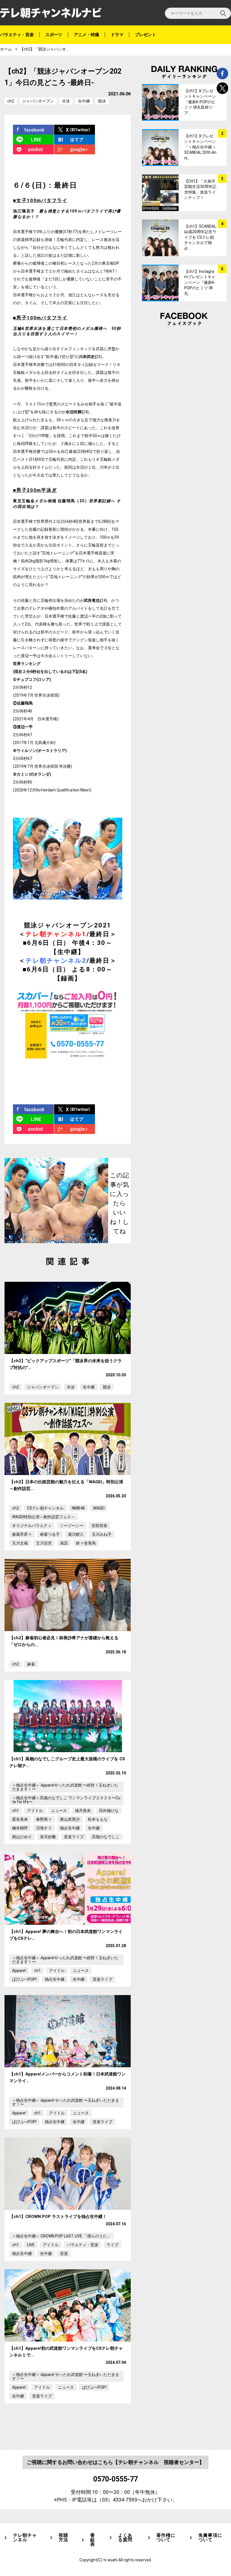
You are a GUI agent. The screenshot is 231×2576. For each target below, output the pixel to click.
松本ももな (98, 1819)
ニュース (59, 1811)
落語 (64, 1543)
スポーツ (54, 35)
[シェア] (34, 130)
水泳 (66, 101)
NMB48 (78, 1508)
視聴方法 (63, 2538)
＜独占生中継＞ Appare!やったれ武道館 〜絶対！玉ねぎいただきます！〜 (65, 1787)
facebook (222, 73)
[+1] (75, 149)
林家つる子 (50, 1534)
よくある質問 (125, 2538)
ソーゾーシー (72, 1526)
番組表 (93, 2540)
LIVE (31, 2245)
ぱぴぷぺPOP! (24, 1979)
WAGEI (99, 1508)
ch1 (15, 1811)
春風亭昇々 (22, 1534)
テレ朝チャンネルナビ (51, 13)
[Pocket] (34, 149)
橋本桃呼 (20, 1828)
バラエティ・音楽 (17, 35)
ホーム (6, 49)
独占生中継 (70, 1828)
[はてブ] (75, 140)
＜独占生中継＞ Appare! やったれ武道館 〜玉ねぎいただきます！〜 (66, 2102)
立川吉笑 (44, 1543)
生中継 (84, 101)
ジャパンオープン (38, 101)
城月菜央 (83, 1811)
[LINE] (34, 140)
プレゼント (146, 35)
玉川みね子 (102, 1534)
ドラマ (117, 35)
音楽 (64, 2254)
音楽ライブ (74, 1837)
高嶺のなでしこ (106, 1837)
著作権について (166, 2538)
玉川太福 (20, 1543)
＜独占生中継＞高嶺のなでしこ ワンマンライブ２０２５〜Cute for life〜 (66, 1800)
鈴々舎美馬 (86, 1543)
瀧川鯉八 (76, 1534)
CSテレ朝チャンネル (45, 1508)
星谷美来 (20, 1819)
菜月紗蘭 (48, 1837)
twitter (222, 88)
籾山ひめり (22, 1837)
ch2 (11, 101)
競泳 (102, 101)
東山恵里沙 (70, 1819)
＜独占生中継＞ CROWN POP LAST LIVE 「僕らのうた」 (61, 2236)
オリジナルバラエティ (32, 1526)
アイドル (35, 1811)
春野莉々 (44, 1819)
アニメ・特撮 (86, 35)
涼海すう (44, 1828)
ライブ (112, 2245)
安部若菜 (99, 1526)
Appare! (19, 1971)
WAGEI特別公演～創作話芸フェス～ (44, 1517)
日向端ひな (109, 1811)
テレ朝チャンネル (25, 2538)
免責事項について (210, 2538)
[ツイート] (75, 130)
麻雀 (31, 1664)
